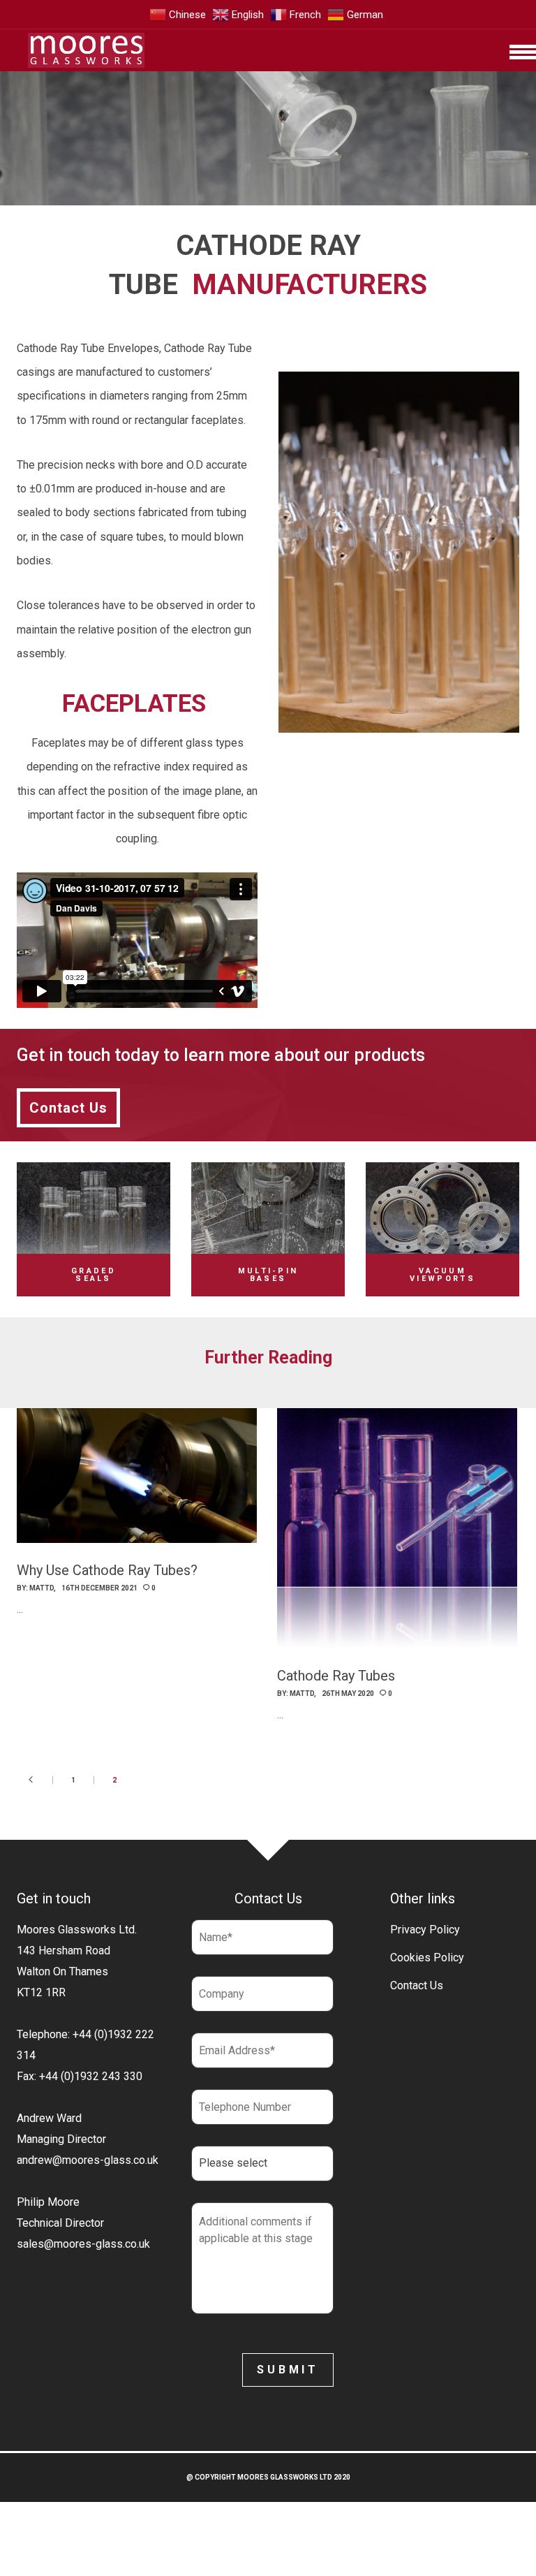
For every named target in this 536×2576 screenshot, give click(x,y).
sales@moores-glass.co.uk (83, 2244)
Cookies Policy (427, 1957)
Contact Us (417, 1985)
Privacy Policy (425, 1930)
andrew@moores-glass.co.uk (88, 2160)
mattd (42, 1588)
